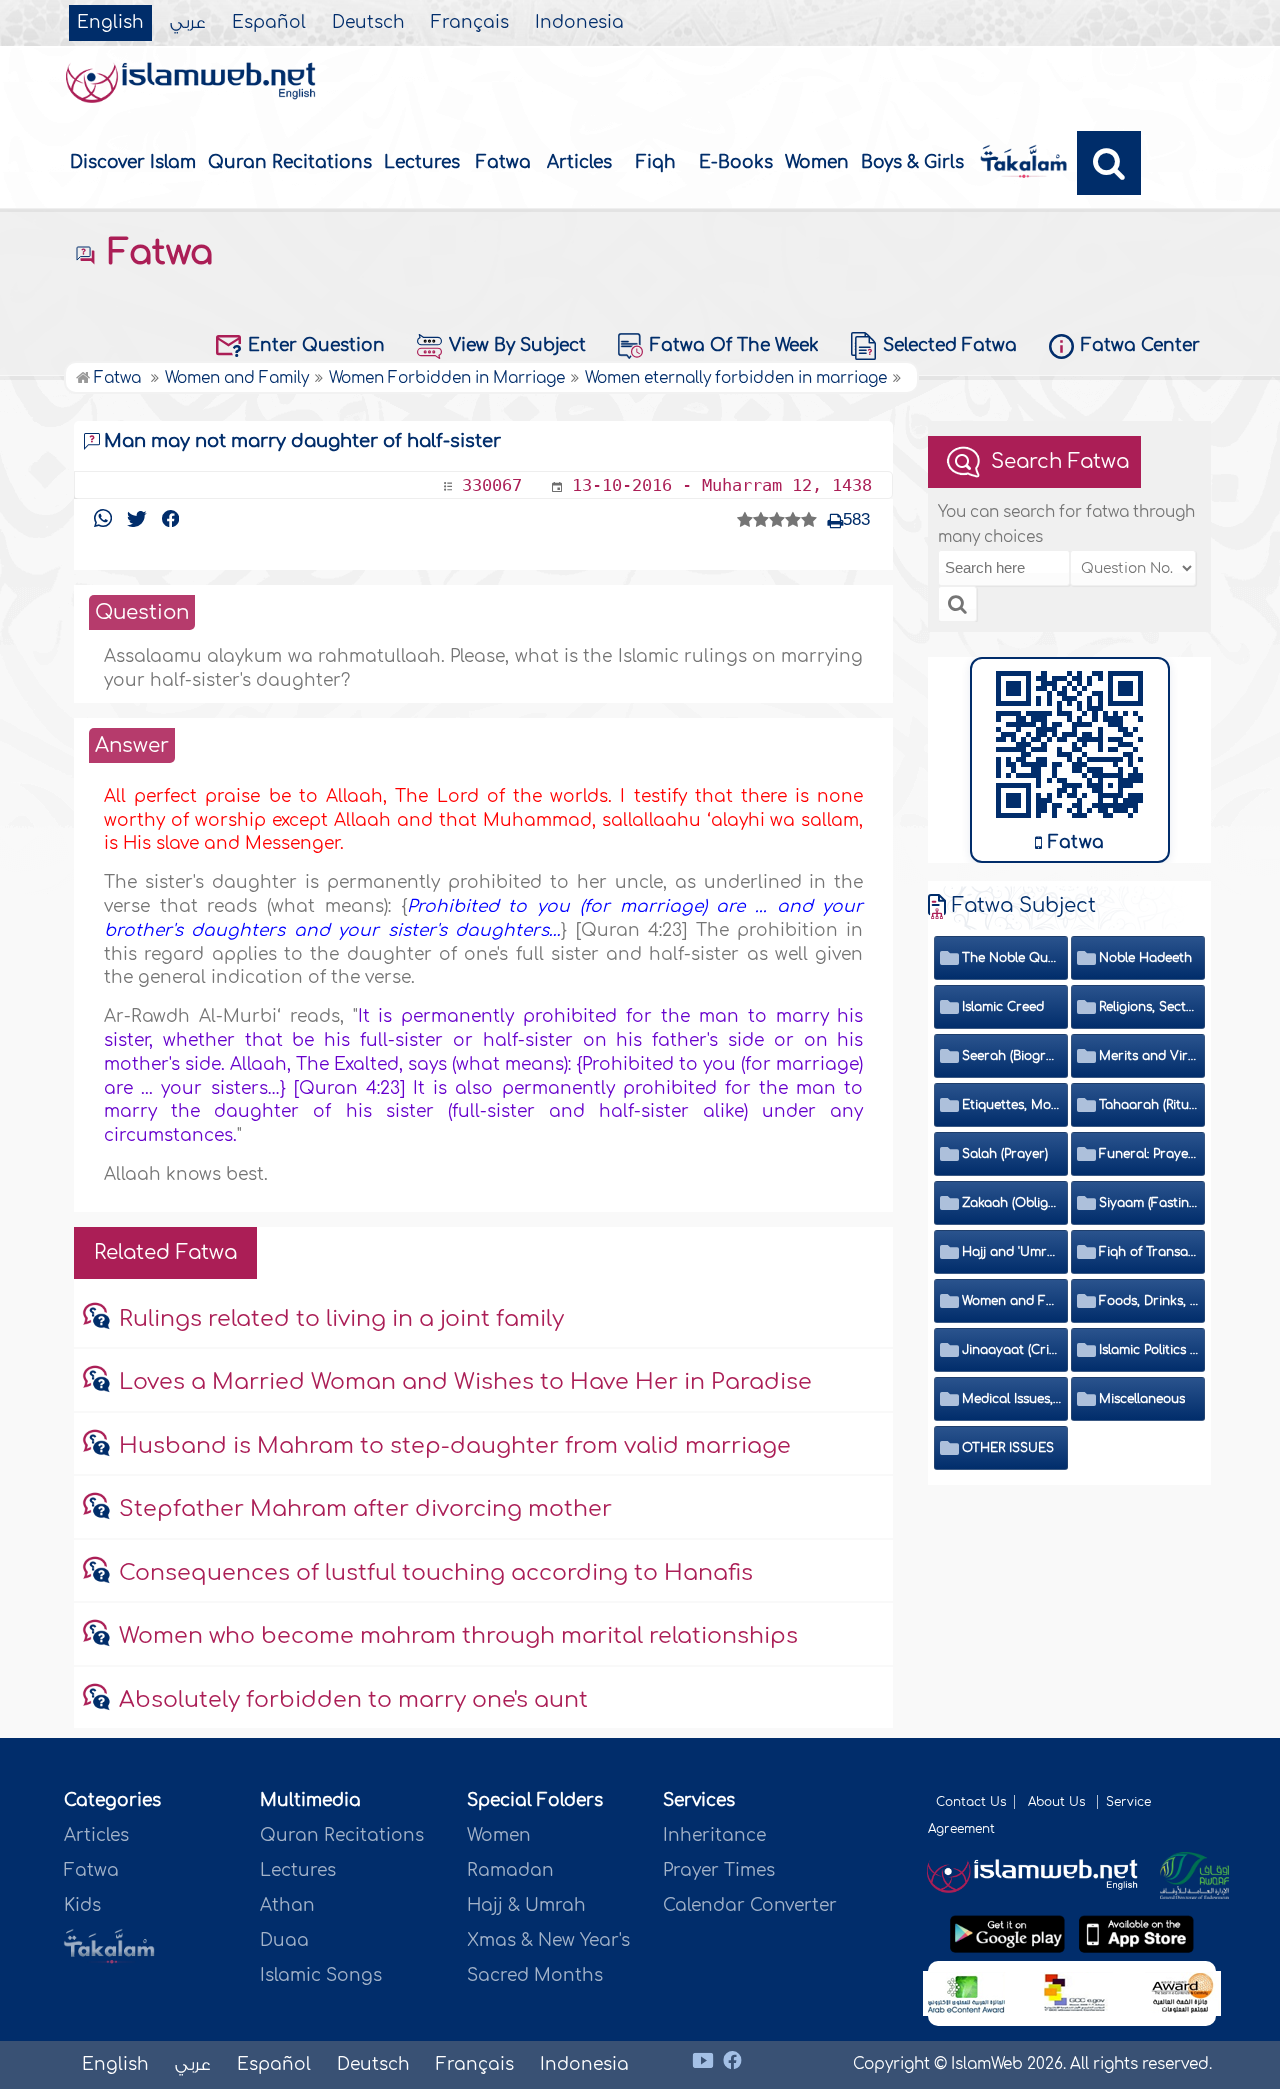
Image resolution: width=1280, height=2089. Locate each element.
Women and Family (1012, 1301)
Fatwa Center (1140, 345)
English (110, 23)
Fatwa (503, 162)
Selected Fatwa (950, 345)
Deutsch (368, 23)
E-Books (736, 162)
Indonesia (579, 23)
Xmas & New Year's (548, 1940)
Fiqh (656, 162)
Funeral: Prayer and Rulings (1149, 1154)
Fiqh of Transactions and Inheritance (1149, 1252)
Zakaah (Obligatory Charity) (1012, 1203)
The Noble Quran (1012, 958)
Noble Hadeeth (1145, 958)
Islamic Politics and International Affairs (1149, 1350)
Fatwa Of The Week (734, 345)
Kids (82, 1905)
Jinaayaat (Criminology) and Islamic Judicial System (1012, 1350)
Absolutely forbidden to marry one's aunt (353, 1700)
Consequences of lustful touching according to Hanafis (436, 1573)
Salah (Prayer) (1005, 1154)
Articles (579, 162)
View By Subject (517, 345)
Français (470, 23)
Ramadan (510, 1870)
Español (269, 23)
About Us (1058, 1802)
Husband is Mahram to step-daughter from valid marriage (455, 1446)
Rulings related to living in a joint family (341, 1319)
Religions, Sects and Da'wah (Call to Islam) (1149, 1007)
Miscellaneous (1142, 1399)
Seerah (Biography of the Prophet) (1012, 1056)
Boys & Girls (912, 162)
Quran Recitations (290, 162)
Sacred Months (535, 1975)
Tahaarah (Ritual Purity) (1149, 1105)
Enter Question (316, 345)
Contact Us (971, 1802)
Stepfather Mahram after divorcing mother (365, 1509)
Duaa (284, 1940)
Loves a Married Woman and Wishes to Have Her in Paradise (465, 1382)
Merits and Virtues (1149, 1056)
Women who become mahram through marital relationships (458, 1636)
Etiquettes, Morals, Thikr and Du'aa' (1012, 1105)
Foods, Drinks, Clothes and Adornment (1149, 1301)
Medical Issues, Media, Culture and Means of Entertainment (1012, 1399)
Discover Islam (133, 162)
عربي (188, 23)
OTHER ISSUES (1008, 1448)
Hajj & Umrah (526, 1905)
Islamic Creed (1003, 1007)
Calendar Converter (750, 1905)
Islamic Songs (321, 1975)
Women (817, 162)
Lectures (422, 162)
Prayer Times (719, 1870)
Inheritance (714, 1835)
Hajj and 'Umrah (1012, 1252)
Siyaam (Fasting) (1149, 1203)
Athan (287, 1905)
